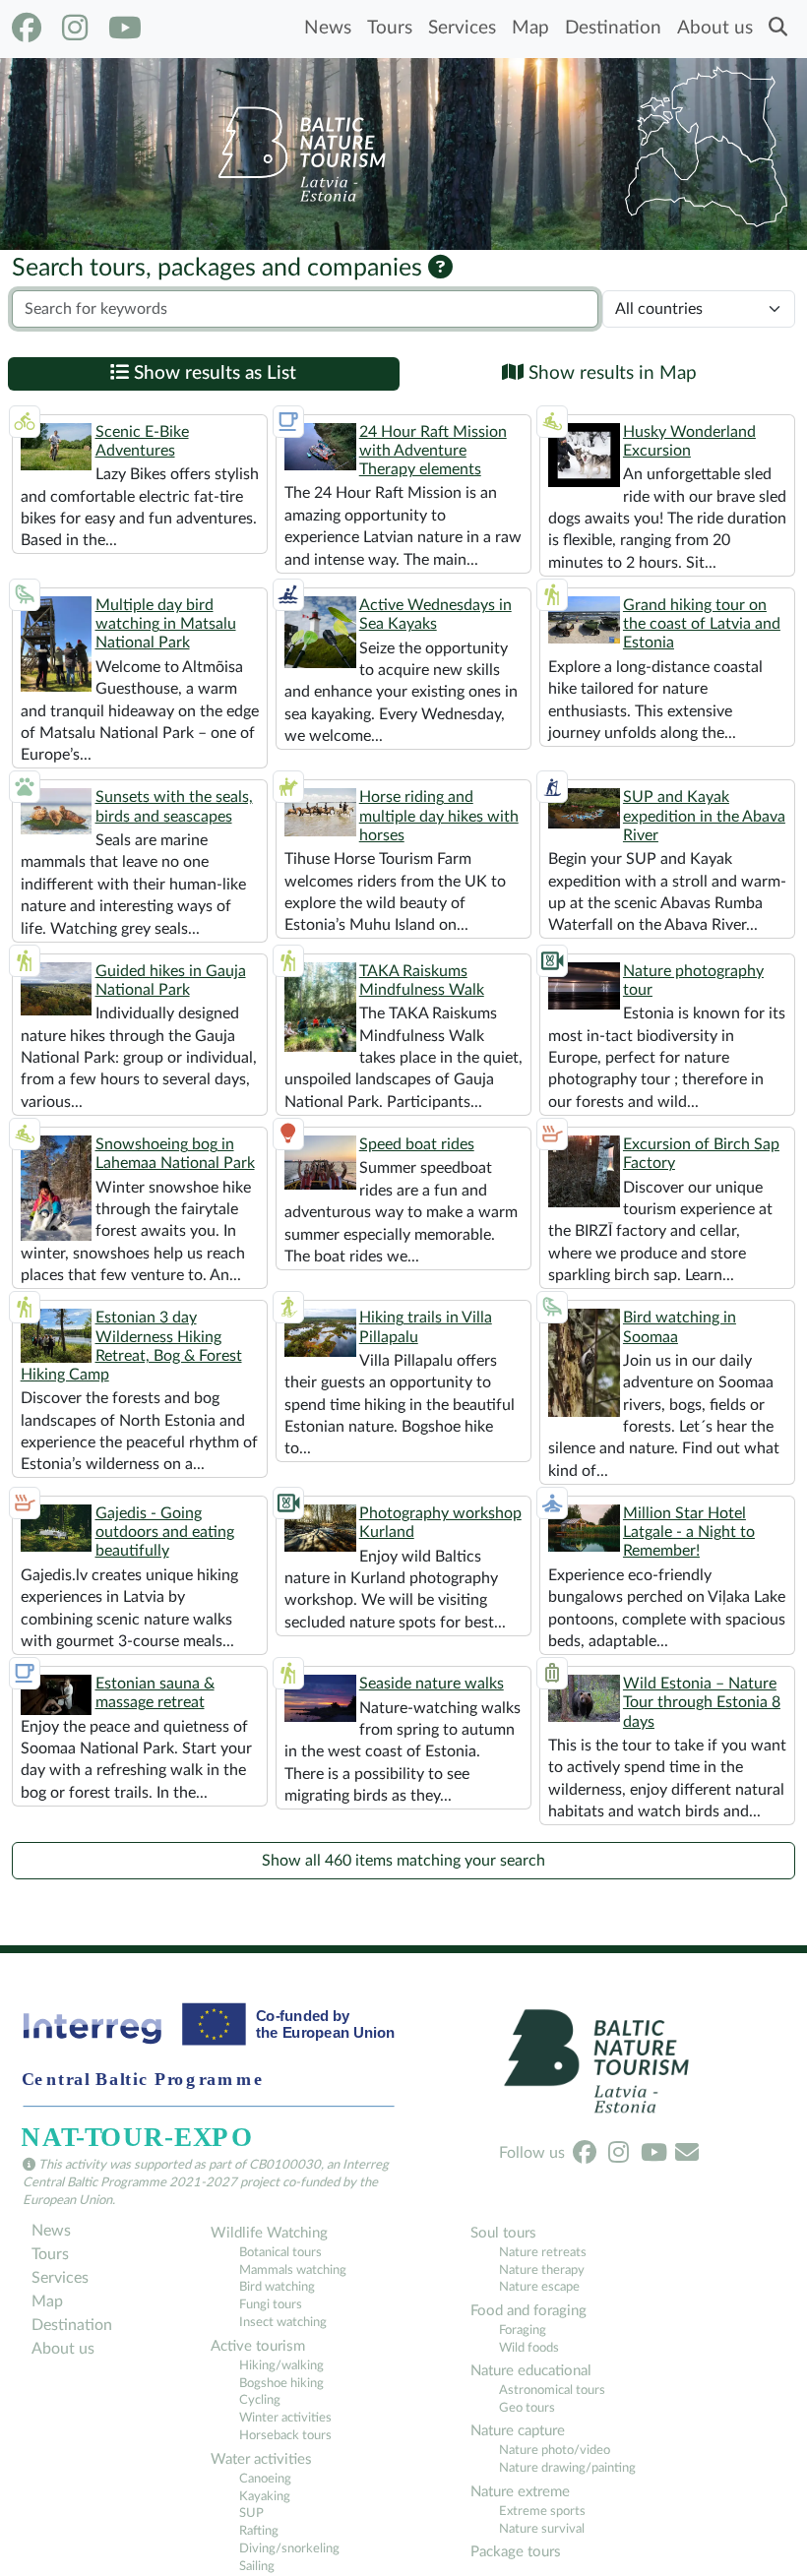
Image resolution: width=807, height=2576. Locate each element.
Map (530, 28)
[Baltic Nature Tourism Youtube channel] (125, 29)
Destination (613, 28)
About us (715, 28)
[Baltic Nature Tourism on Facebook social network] (27, 29)
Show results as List (213, 373)
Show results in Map (610, 373)
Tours (390, 28)
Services (462, 28)
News (328, 28)
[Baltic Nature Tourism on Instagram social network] (75, 29)
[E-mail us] (687, 2153)
